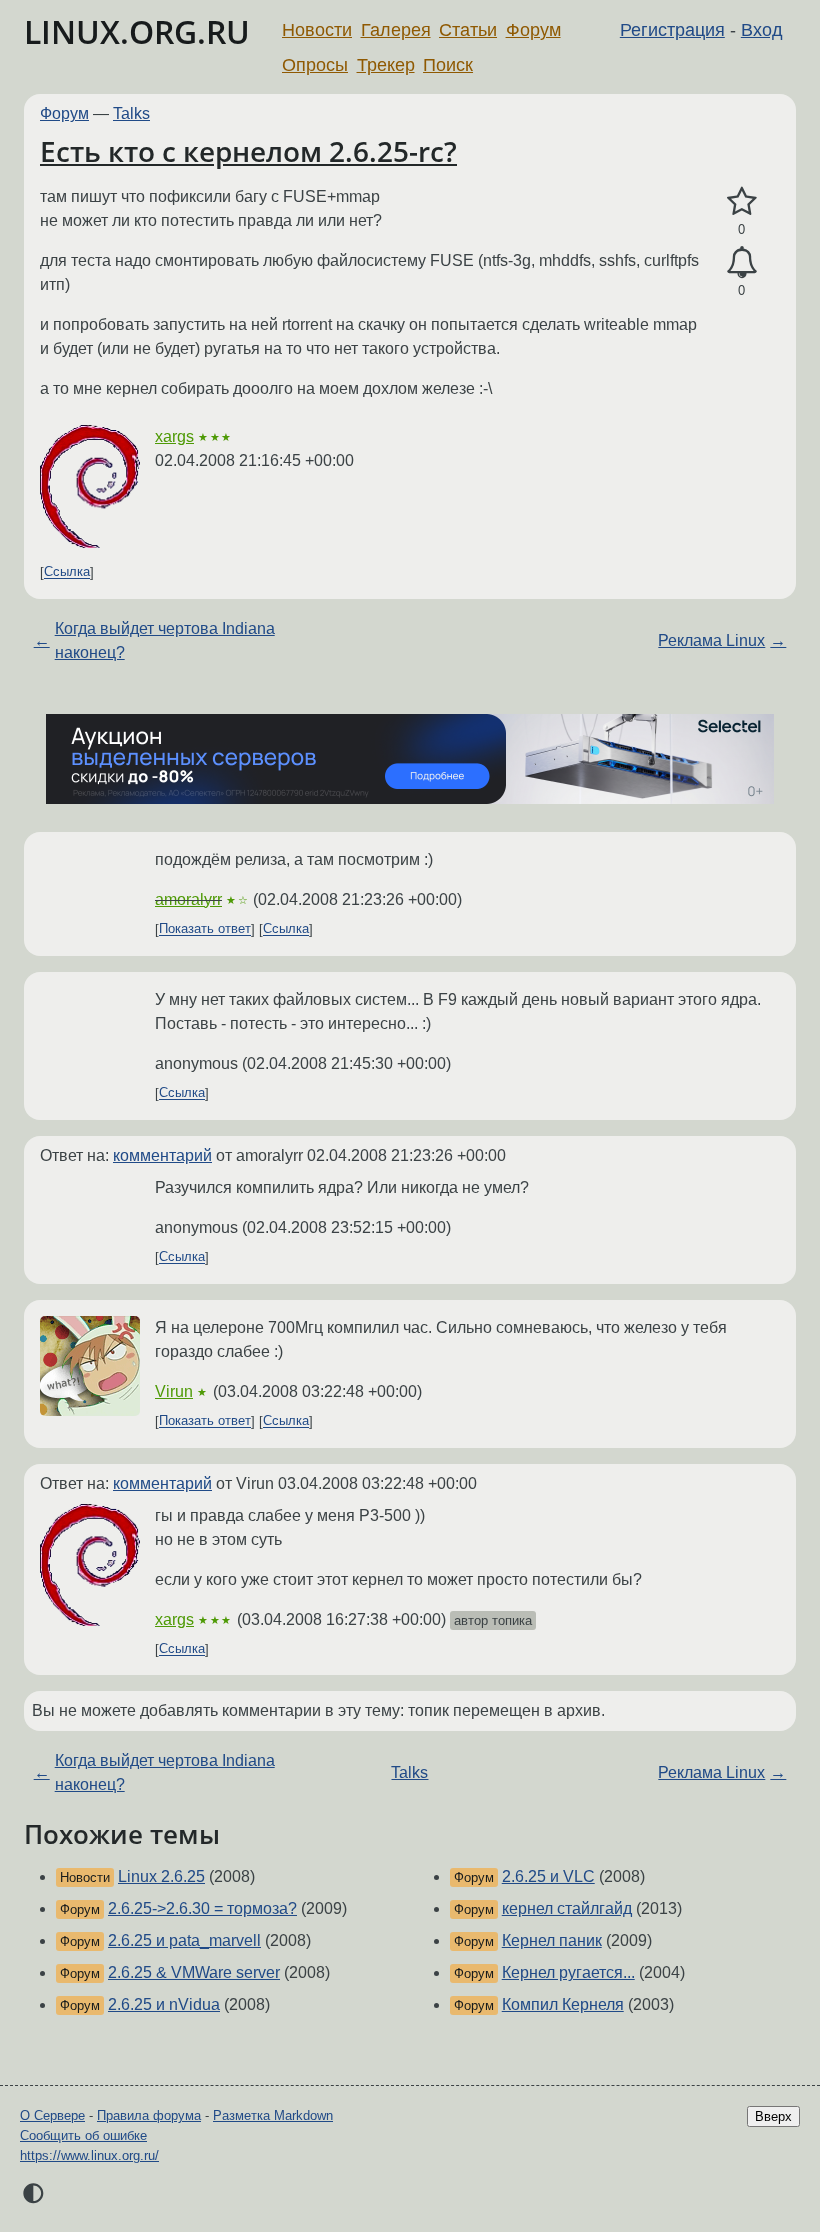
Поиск (448, 65)
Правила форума (149, 2115)
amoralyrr (188, 899)
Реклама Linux (711, 640)
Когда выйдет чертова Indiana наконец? (165, 640)
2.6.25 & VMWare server (194, 1972)
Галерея (396, 30)
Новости (317, 30)
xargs (174, 436)
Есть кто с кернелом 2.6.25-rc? (248, 151)
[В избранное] (741, 202)
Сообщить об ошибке (83, 2135)
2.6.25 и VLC (548, 1876)
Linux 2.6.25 (161, 1876)
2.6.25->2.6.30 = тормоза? (202, 1908)
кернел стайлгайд (567, 1908)
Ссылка (67, 572)
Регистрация (672, 30)
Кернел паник (552, 1940)
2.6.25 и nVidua (164, 2004)
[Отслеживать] (741, 263)
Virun (174, 1391)
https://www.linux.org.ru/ (89, 2155)
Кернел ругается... (568, 1972)
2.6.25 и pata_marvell (184, 1940)
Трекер (386, 65)
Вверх (773, 2116)
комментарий (162, 1155)
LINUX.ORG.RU (137, 31)
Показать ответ (205, 929)
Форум (533, 30)
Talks (131, 113)
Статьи (468, 30)
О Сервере (52, 2115)
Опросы (315, 65)
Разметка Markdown (273, 2115)
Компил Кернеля (563, 2004)
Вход (762, 30)
